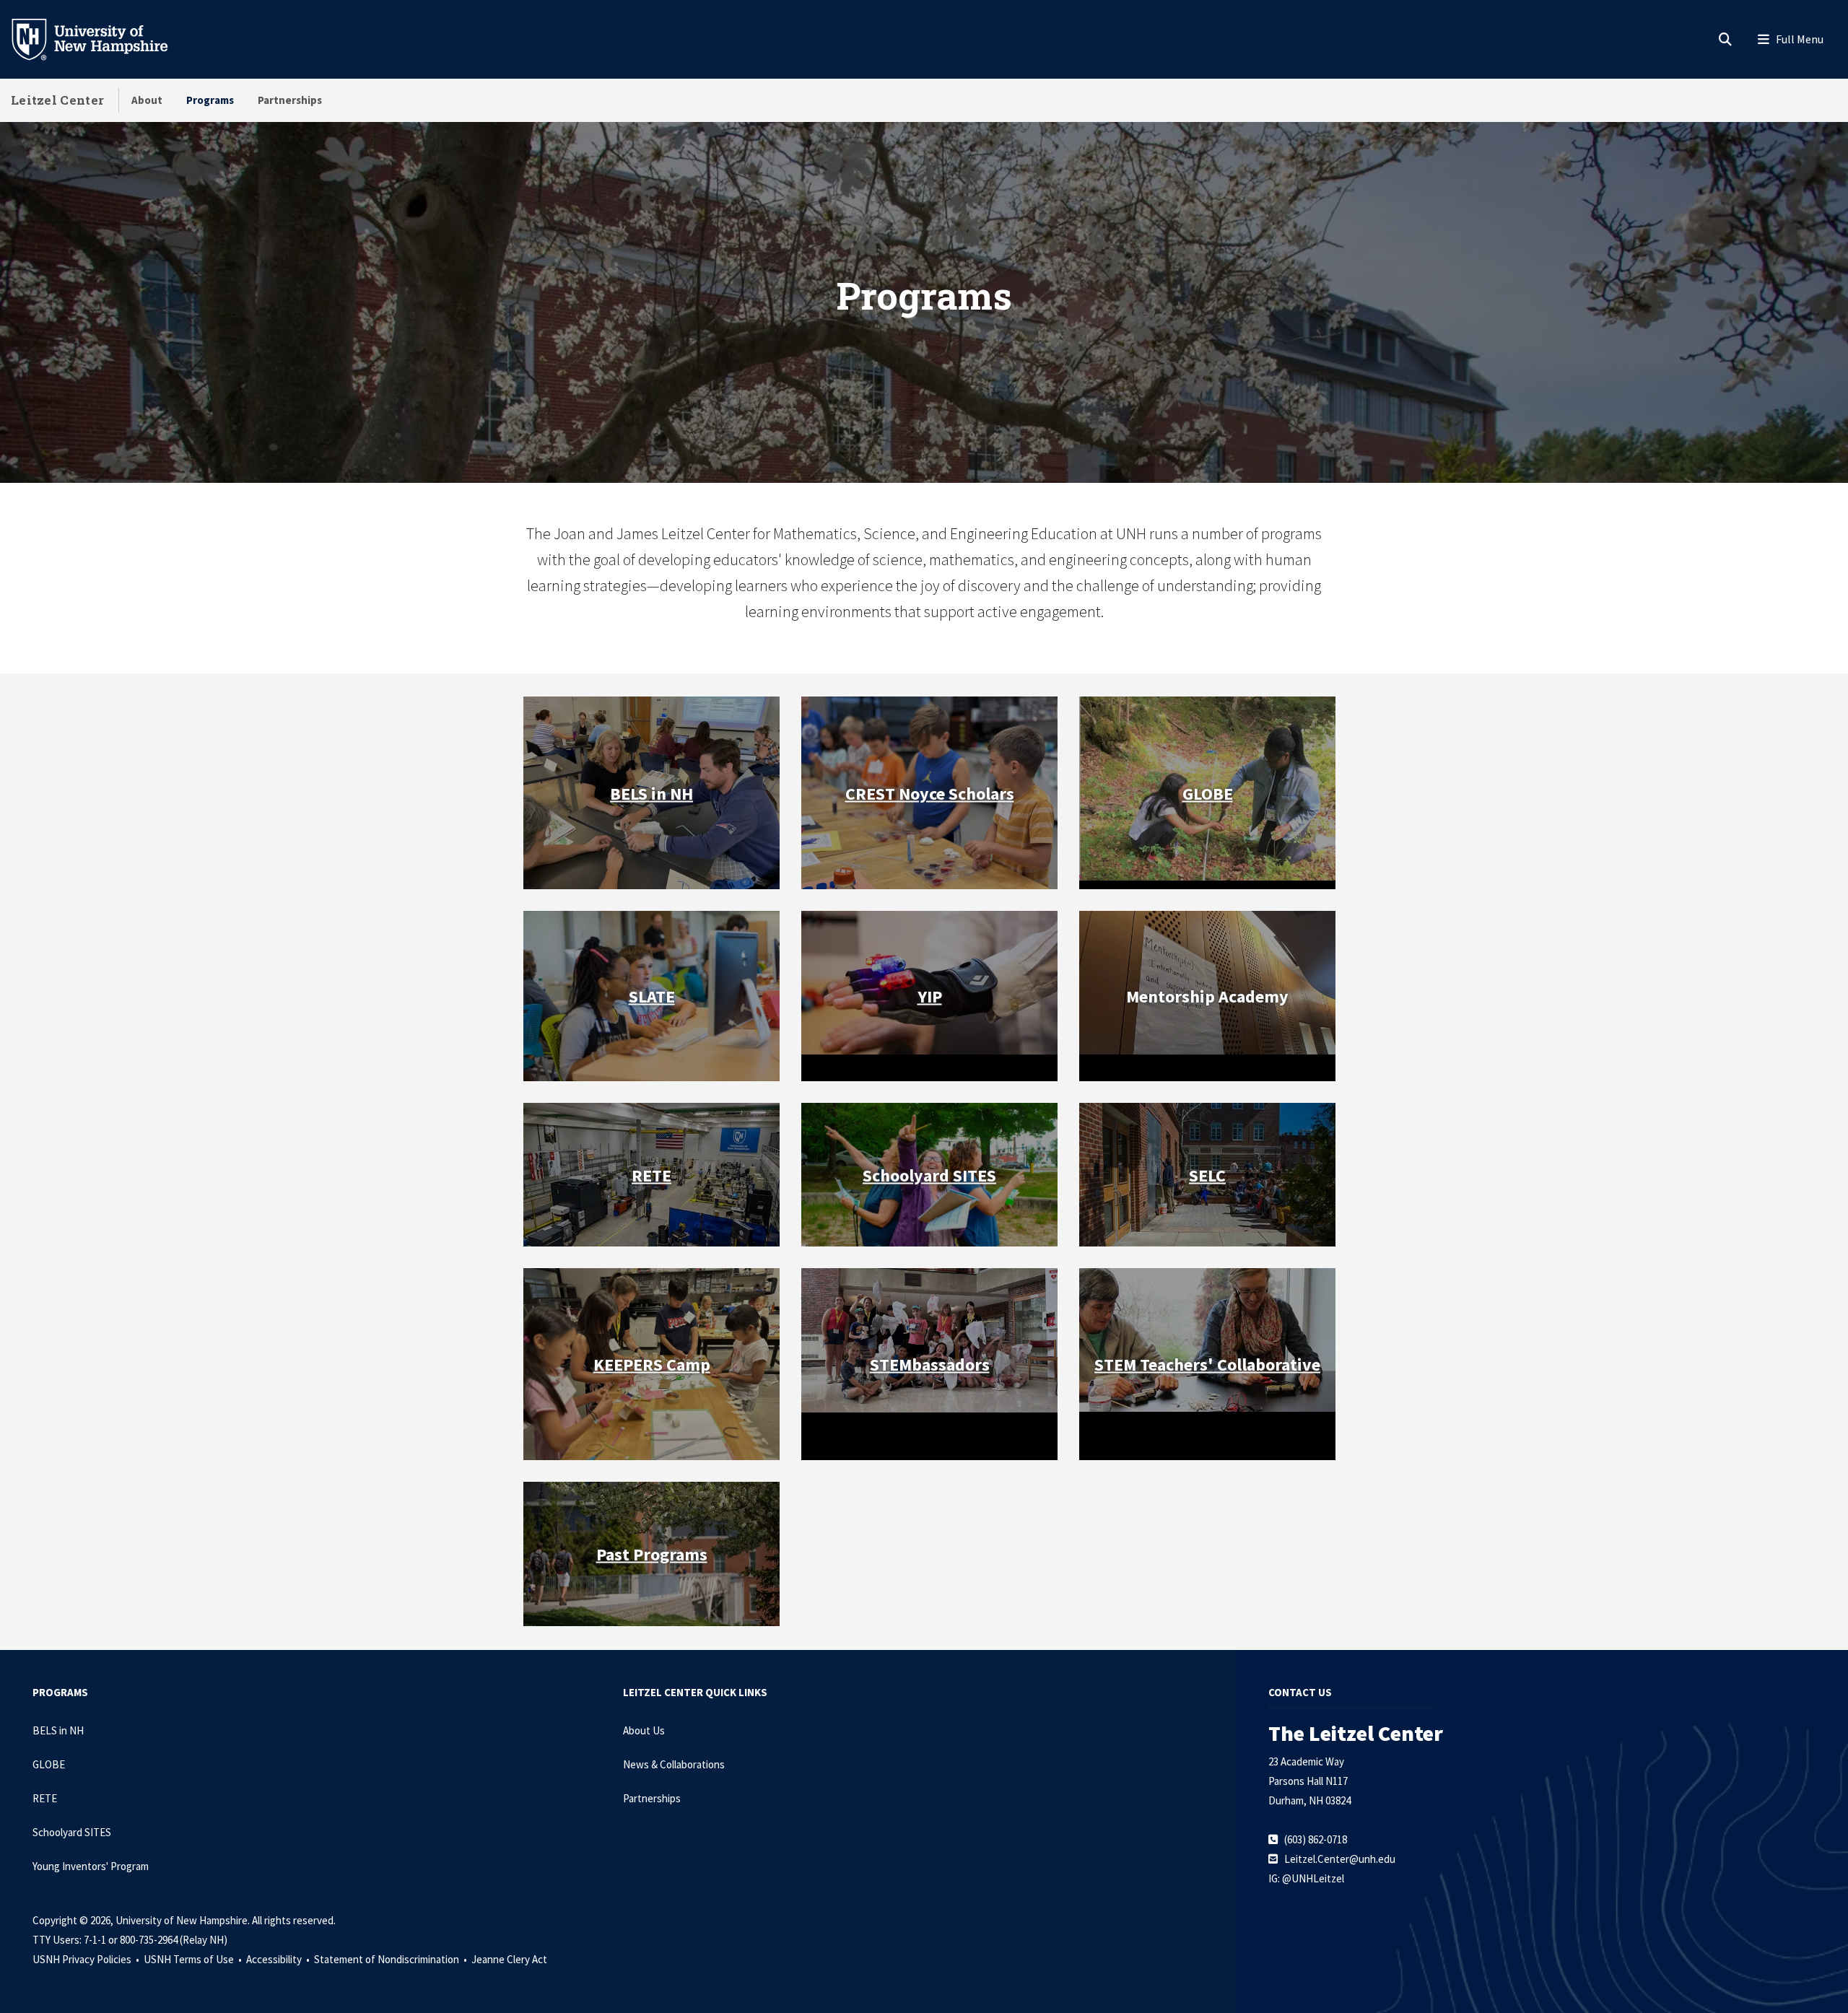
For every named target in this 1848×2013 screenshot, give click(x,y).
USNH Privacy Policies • (87, 1959)
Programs (210, 100)
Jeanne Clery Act (509, 1959)
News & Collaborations (674, 1764)
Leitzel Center (57, 100)
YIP (930, 996)
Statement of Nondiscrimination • (392, 1959)
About (147, 100)
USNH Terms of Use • (194, 1959)
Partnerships (290, 100)
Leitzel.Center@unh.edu (1340, 1859)
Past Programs (652, 1554)
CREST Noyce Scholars (930, 793)
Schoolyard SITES (72, 1832)
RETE (651, 1175)
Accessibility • (279, 1959)
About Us (644, 1730)
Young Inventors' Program (91, 1866)
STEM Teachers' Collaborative (1207, 1364)
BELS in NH (651, 793)
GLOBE (1208, 793)
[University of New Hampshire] (101, 38)
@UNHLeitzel (1313, 1878)
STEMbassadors (930, 1364)
